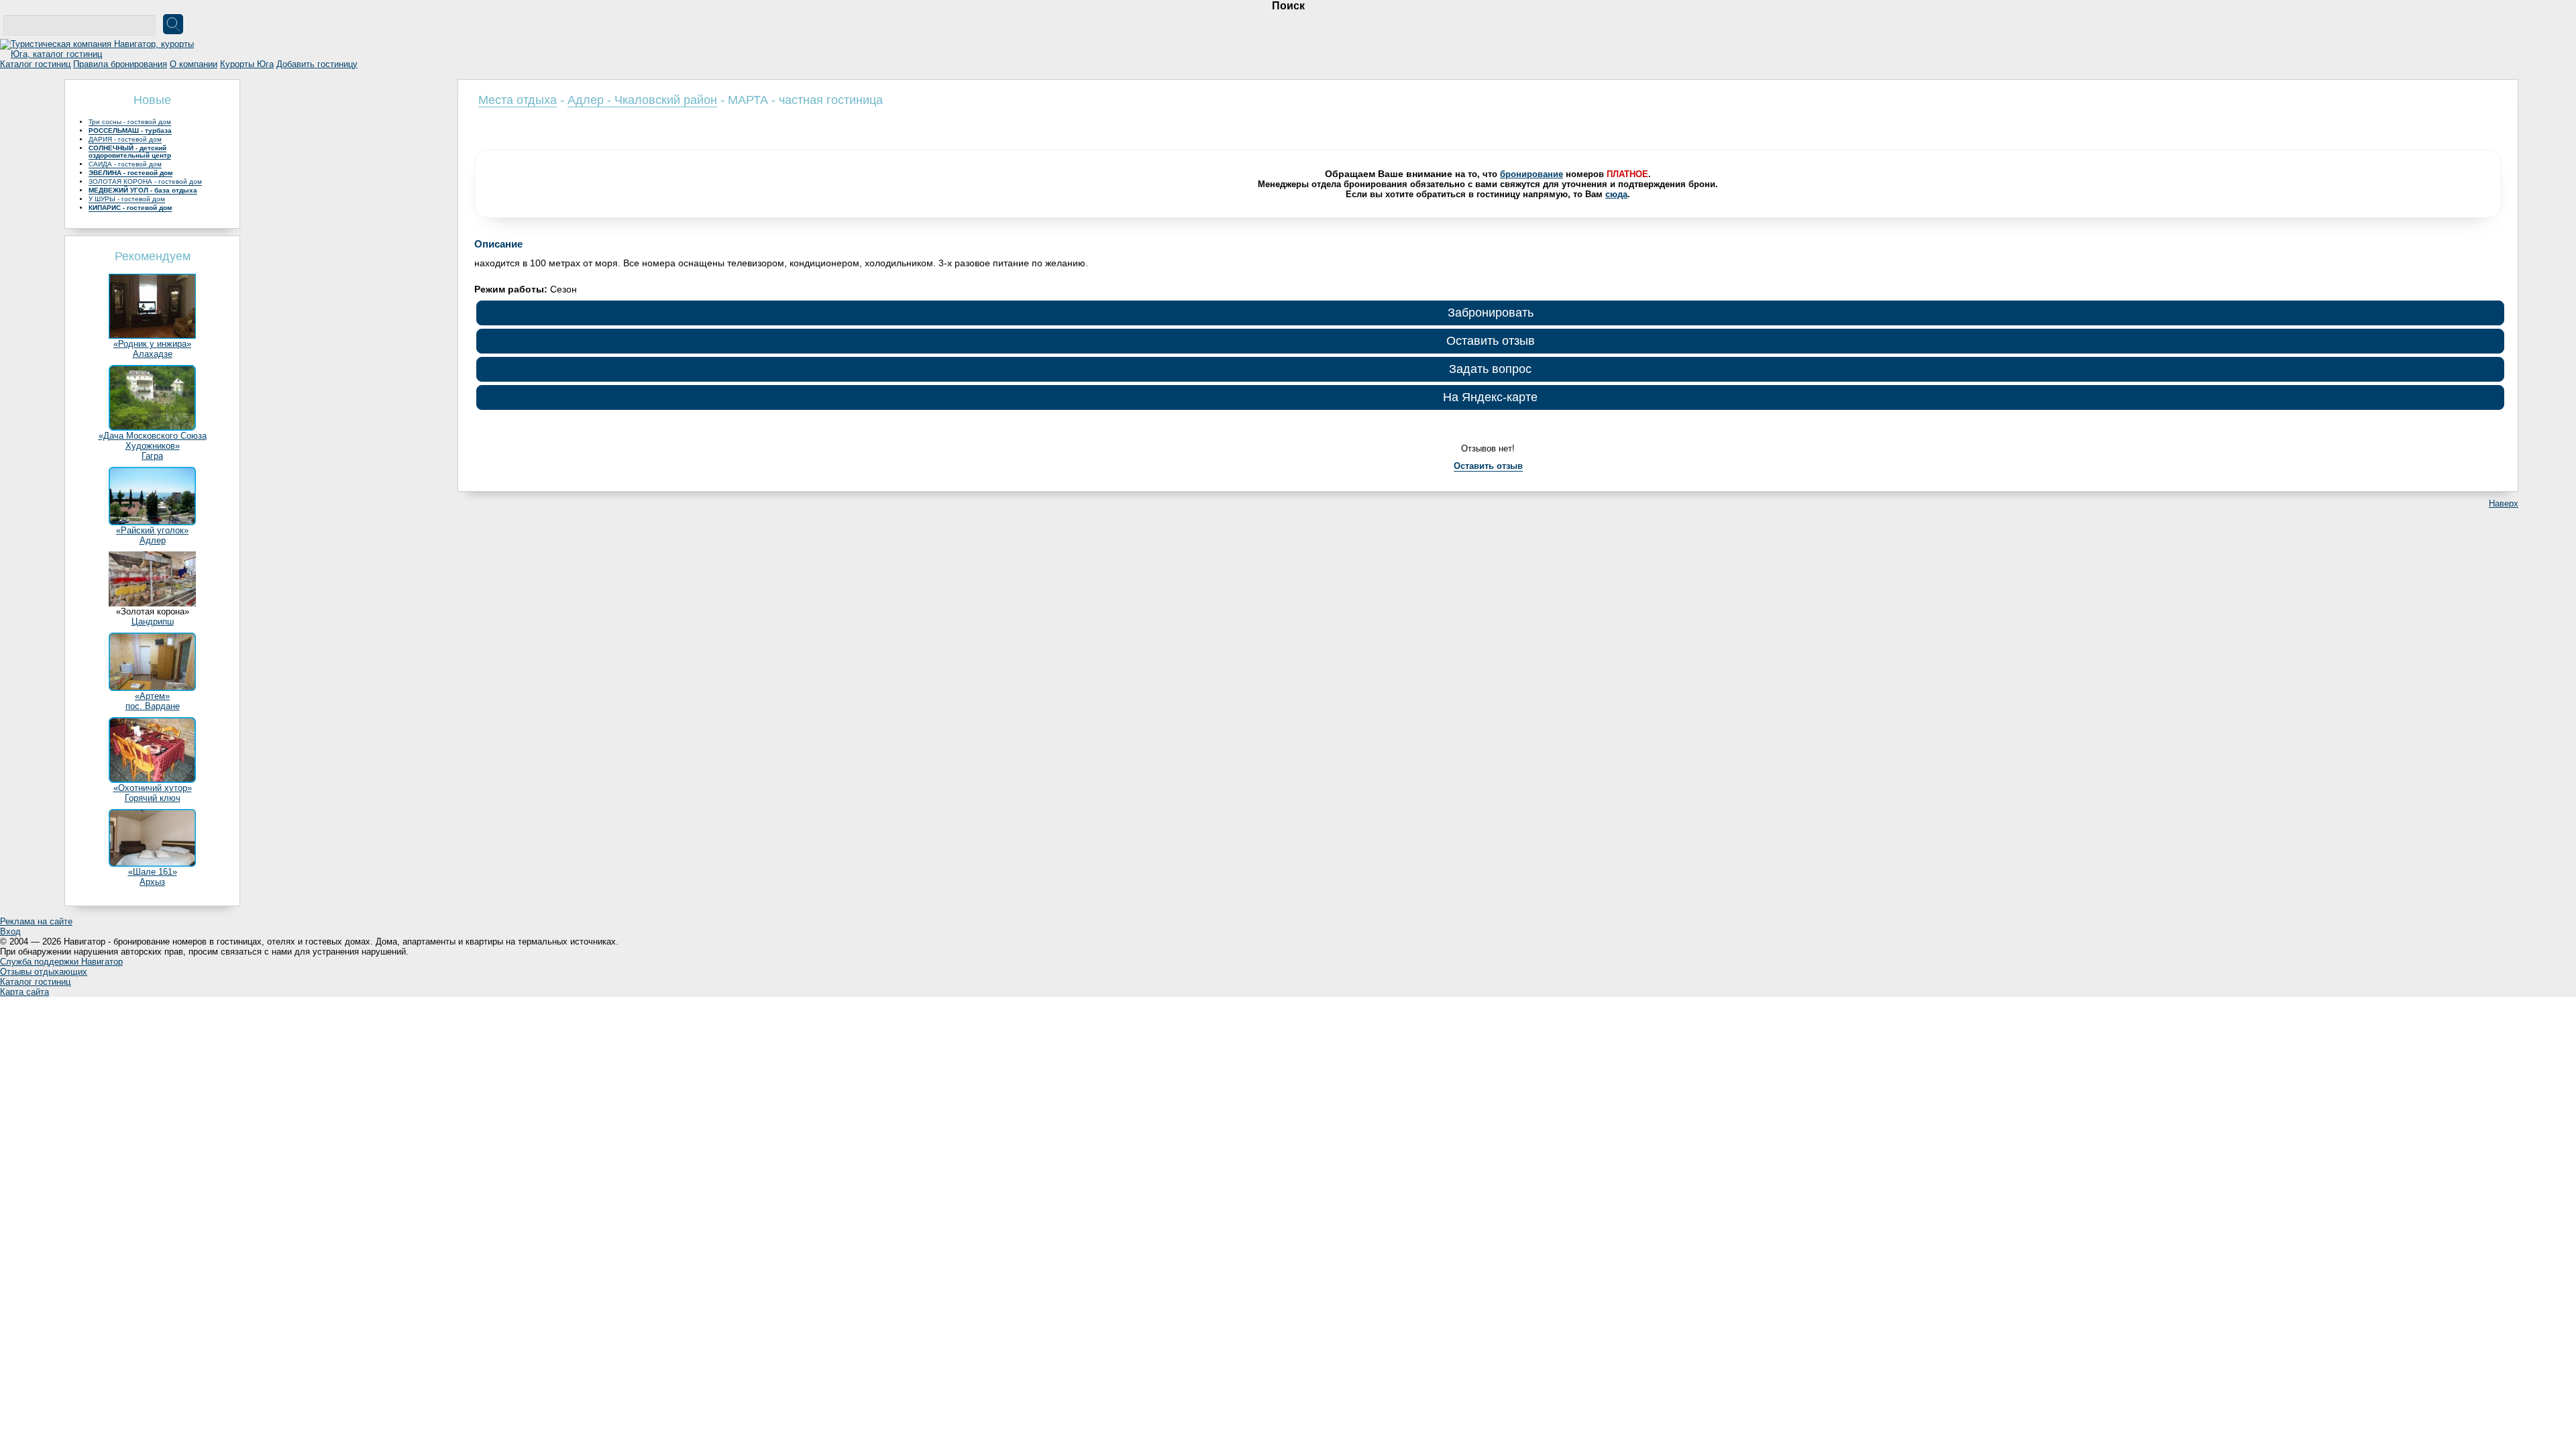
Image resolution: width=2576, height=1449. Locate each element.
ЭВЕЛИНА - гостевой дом (130, 173)
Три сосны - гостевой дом (130, 122)
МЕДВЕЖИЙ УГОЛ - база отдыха (143, 190)
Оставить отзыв (1491, 341)
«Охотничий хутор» (153, 788)
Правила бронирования (120, 64)
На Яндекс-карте (1490, 397)
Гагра (152, 456)
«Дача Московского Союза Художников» (153, 441)
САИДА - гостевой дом (125, 164)
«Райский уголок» (152, 530)
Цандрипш (153, 622)
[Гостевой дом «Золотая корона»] (152, 603)
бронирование (1532, 174)
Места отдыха (518, 100)
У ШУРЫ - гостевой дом (127, 199)
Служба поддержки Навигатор (61, 962)
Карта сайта (24, 992)
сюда (1616, 194)
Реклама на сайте (36, 921)
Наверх (2504, 503)
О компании (194, 64)
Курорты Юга (247, 64)
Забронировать (1491, 313)
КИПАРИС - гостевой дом (130, 208)
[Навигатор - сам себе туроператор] (101, 54)
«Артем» (152, 696)
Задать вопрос (1490, 369)
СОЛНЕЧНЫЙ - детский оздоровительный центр (130, 152)
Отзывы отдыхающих (44, 972)
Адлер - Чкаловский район (642, 100)
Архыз (152, 882)
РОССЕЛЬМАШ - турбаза (130, 130)
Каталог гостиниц (35, 64)
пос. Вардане (153, 706)
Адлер (153, 540)
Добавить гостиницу (317, 64)
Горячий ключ (153, 798)
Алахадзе (153, 354)
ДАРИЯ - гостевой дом (125, 139)
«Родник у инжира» (152, 344)
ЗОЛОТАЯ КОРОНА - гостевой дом (145, 181)
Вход (10, 931)
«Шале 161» (153, 872)
